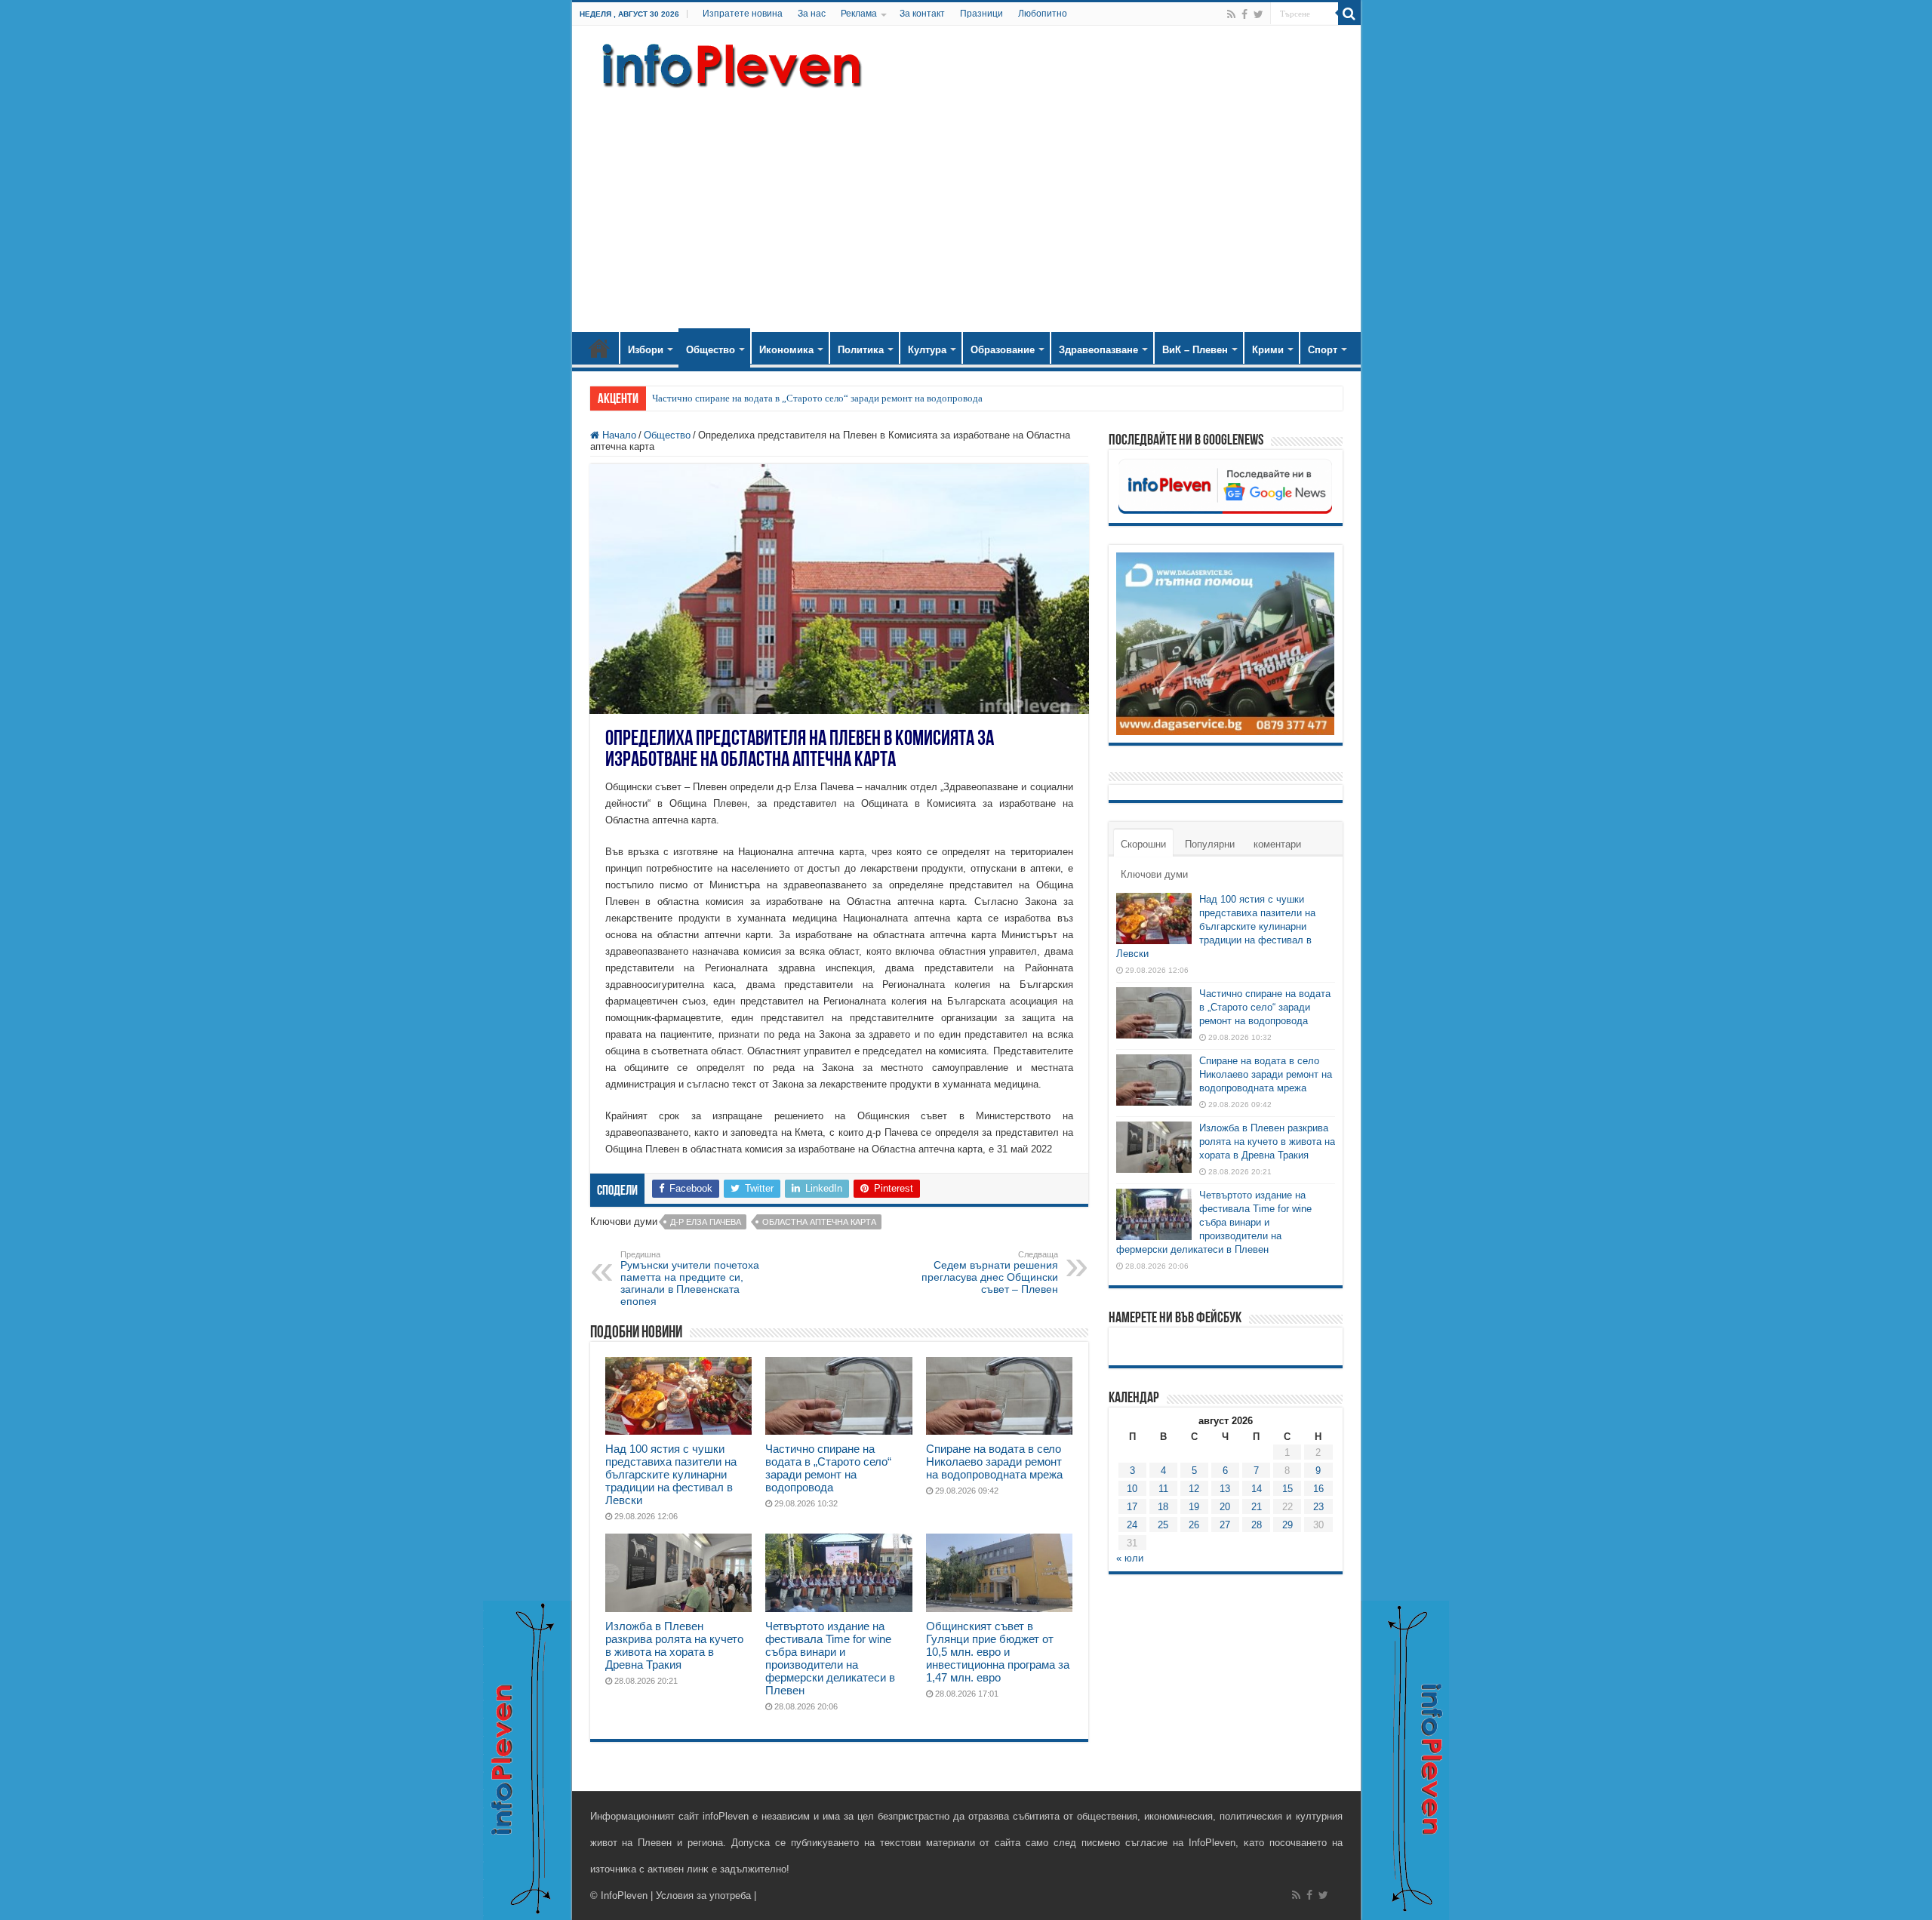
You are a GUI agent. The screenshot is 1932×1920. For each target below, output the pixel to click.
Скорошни (1143, 844)
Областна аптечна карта (819, 1222)
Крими (1268, 350)
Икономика (786, 350)
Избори (646, 350)
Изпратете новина (743, 14)
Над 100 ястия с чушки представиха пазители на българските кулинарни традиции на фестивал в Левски (671, 1474)
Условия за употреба (703, 1895)
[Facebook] (1244, 14)
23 (1318, 1507)
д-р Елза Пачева (706, 1222)
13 (1225, 1489)
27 (1225, 1525)
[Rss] (1231, 14)
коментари (1277, 844)
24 (1132, 1525)
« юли (1130, 1558)
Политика (861, 350)
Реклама (859, 14)
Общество (711, 350)
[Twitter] (1258, 14)
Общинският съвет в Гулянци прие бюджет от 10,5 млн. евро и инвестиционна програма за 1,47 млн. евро (998, 1652)
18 (1163, 1507)
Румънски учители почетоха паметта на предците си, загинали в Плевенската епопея (690, 1278)
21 (1257, 1507)
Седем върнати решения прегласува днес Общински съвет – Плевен (990, 1272)
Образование (1003, 350)
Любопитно (1043, 14)
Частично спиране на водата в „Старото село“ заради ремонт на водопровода (817, 398)
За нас (812, 14)
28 (1257, 1525)
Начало (599, 348)
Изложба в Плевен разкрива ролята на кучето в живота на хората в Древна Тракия (674, 1645)
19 (1194, 1507)
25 (1163, 1525)
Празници (981, 14)
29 (1287, 1525)
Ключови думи (1154, 874)
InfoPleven (624, 1895)
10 (1132, 1489)
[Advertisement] (966, 204)
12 (1194, 1489)
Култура (927, 350)
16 (1318, 1489)
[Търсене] (1349, 14)
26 (1194, 1525)
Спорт (1323, 350)
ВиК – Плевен (1195, 350)
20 (1225, 1507)
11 (1163, 1489)
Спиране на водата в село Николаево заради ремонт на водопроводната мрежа (994, 1462)
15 (1287, 1489)
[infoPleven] (728, 63)
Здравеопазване (1098, 350)
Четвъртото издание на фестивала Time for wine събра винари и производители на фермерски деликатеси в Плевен (830, 1658)
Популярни (1210, 844)
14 (1257, 1489)
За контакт (922, 14)
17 (1132, 1507)
